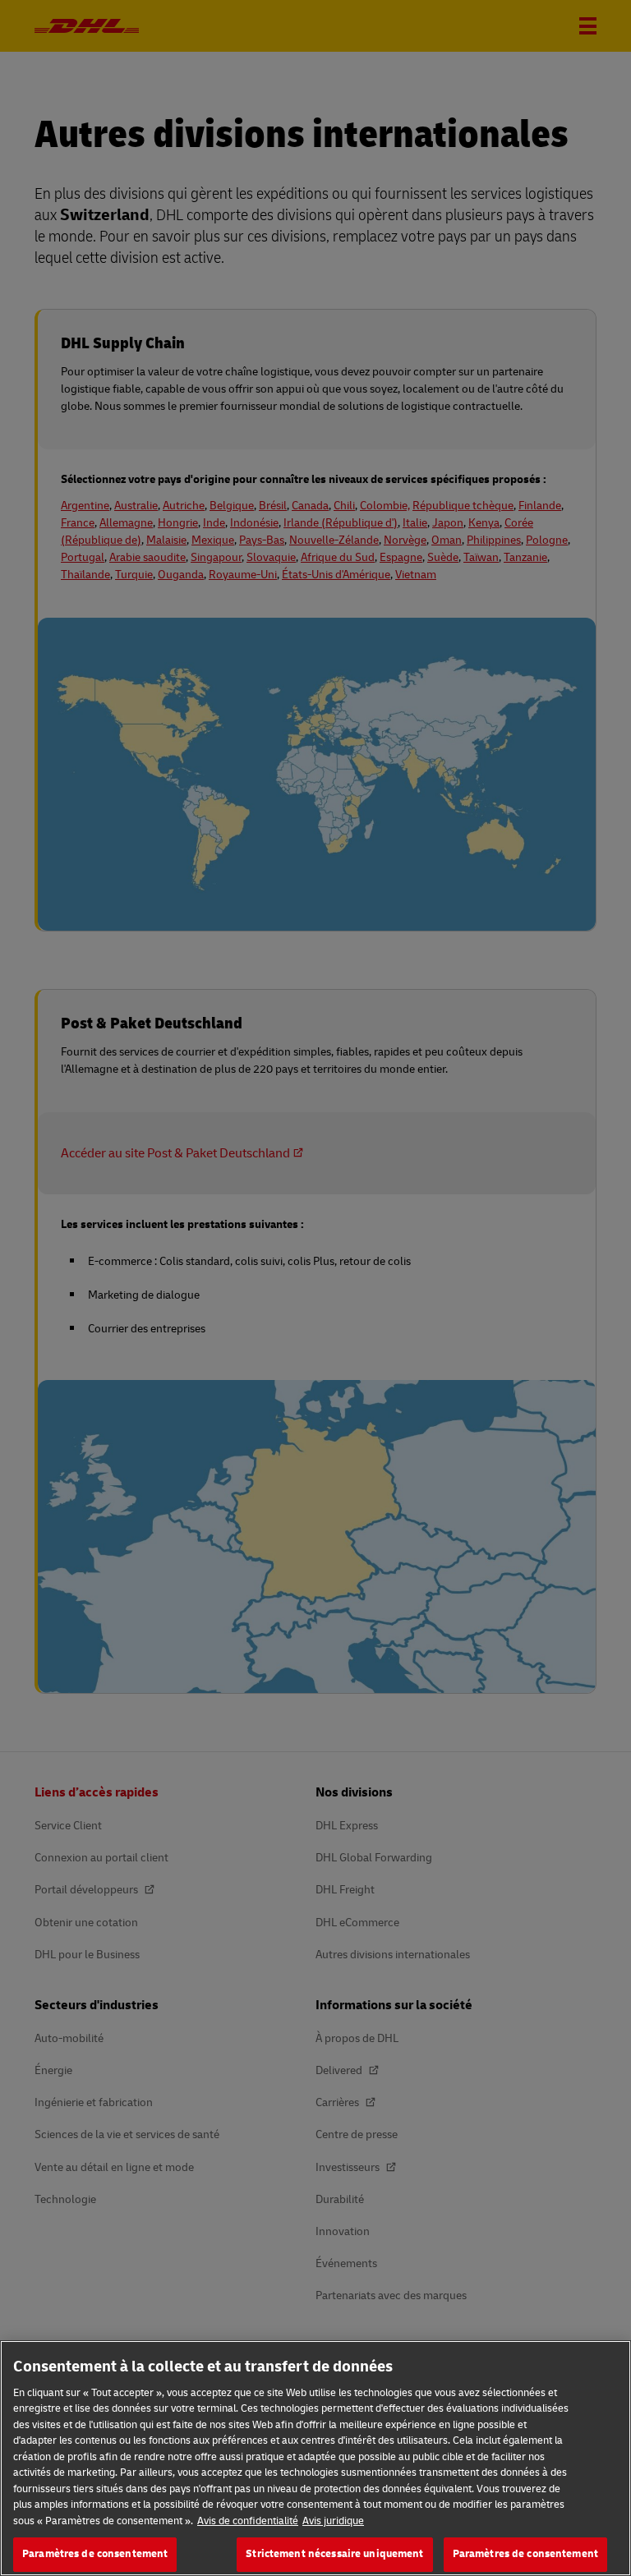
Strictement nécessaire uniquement (334, 2554)
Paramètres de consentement (95, 2554)
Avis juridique (333, 2521)
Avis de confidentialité (248, 2521)
